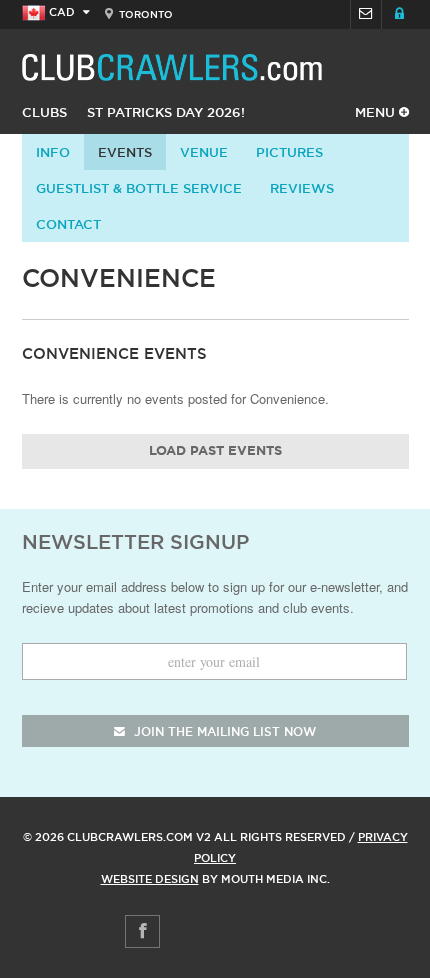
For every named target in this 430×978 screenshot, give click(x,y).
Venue (204, 152)
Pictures (289, 152)
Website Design (150, 879)
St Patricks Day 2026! (166, 112)
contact (68, 224)
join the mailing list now (223, 731)
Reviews (302, 188)
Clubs (44, 112)
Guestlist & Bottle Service (139, 188)
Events (125, 152)
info (53, 152)
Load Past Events (215, 451)
